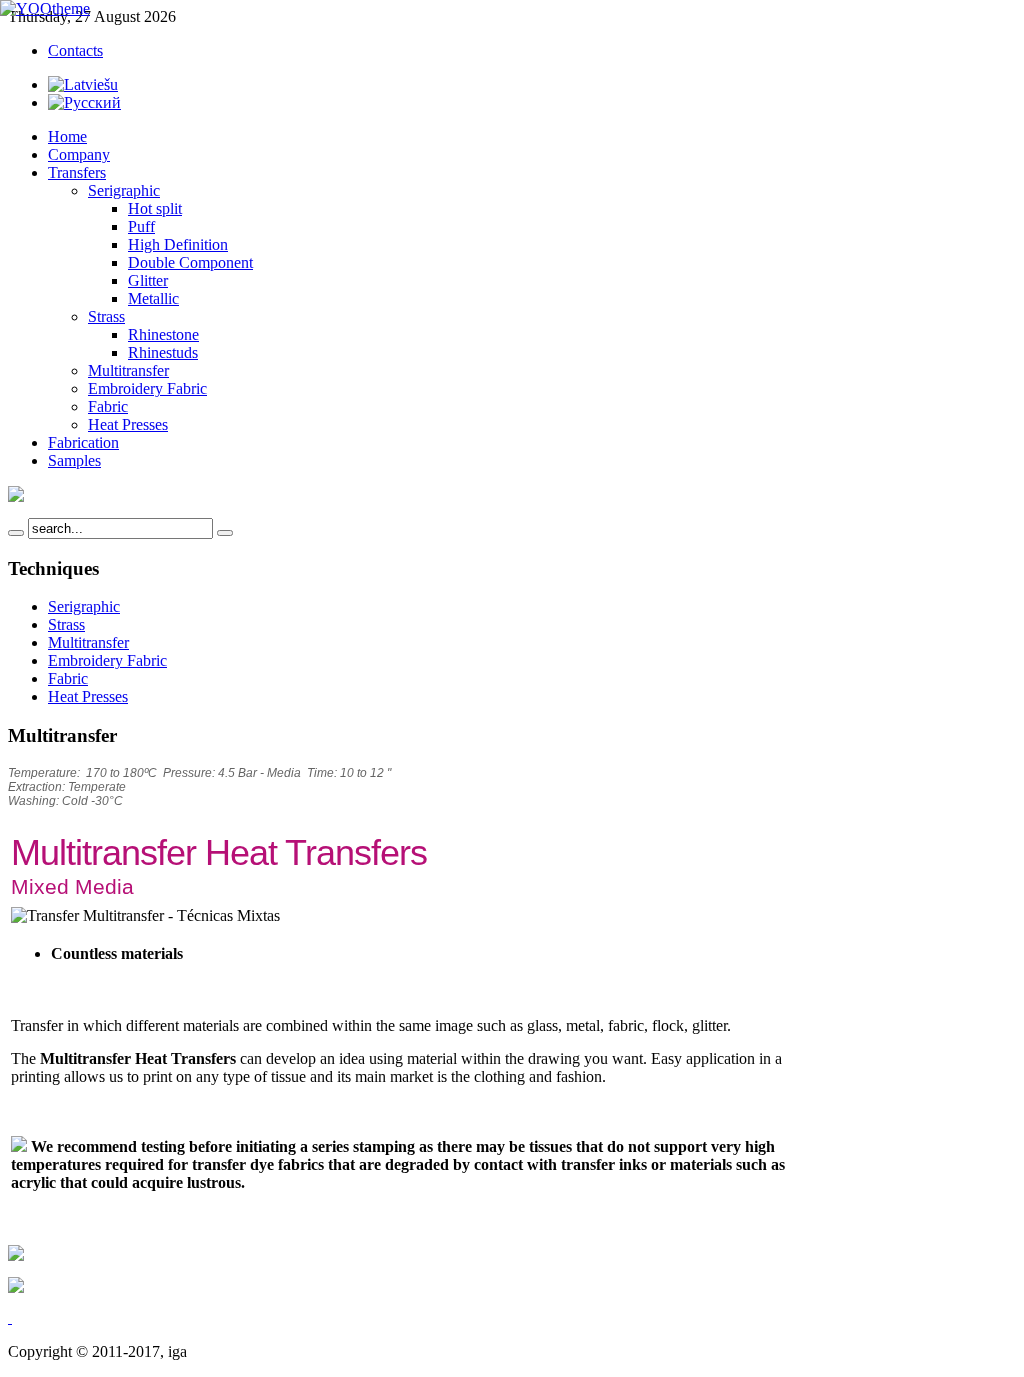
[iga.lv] (45, 8)
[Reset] (225, 533)
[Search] (16, 533)
